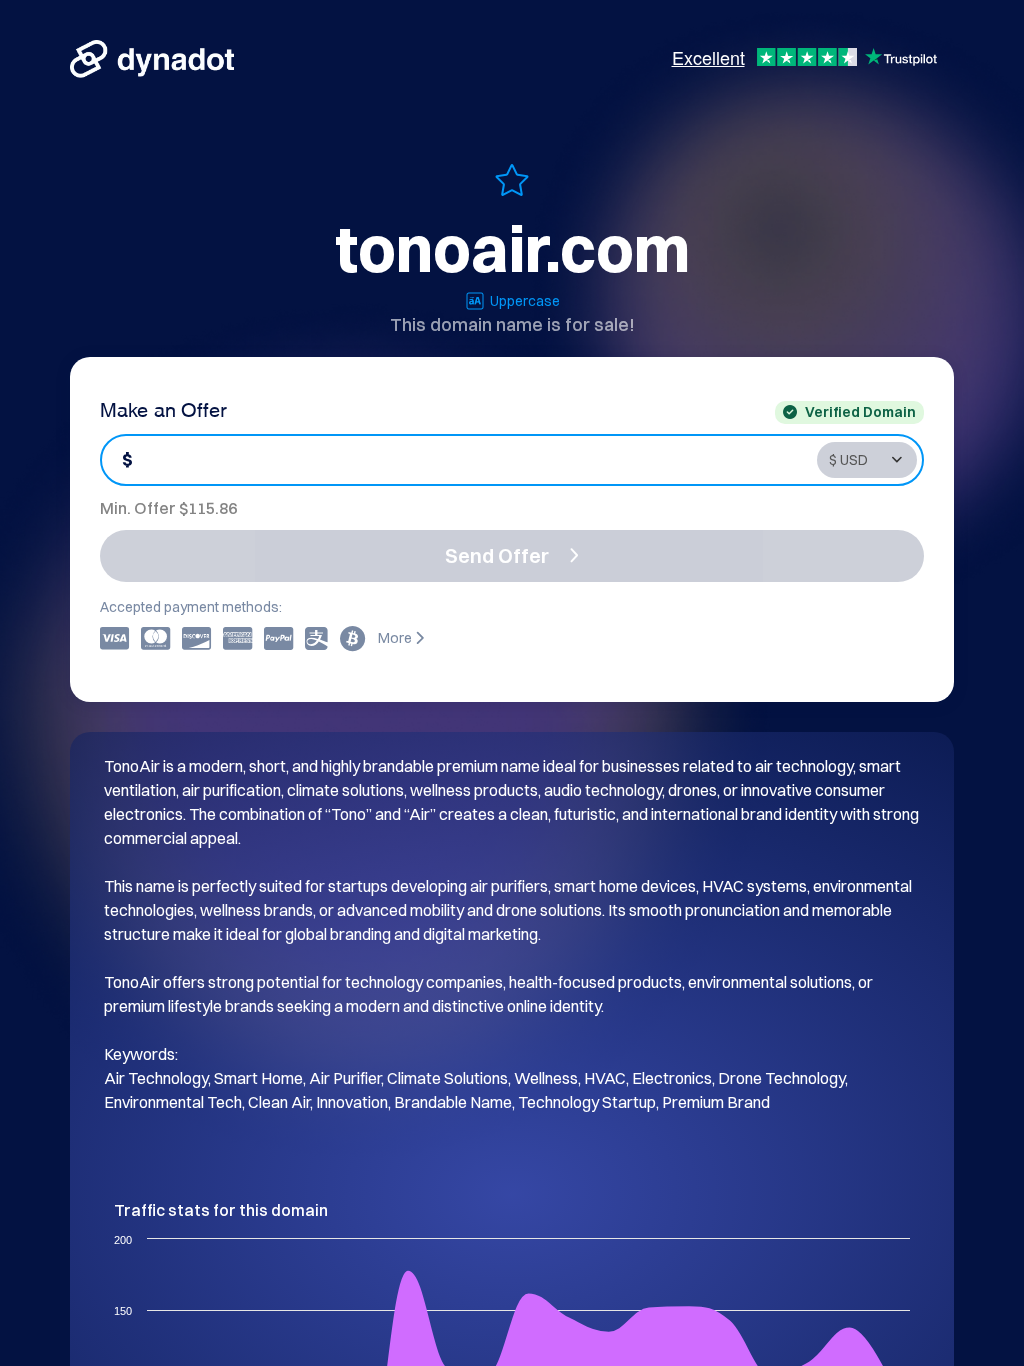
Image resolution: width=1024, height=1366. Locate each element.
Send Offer (497, 555)
